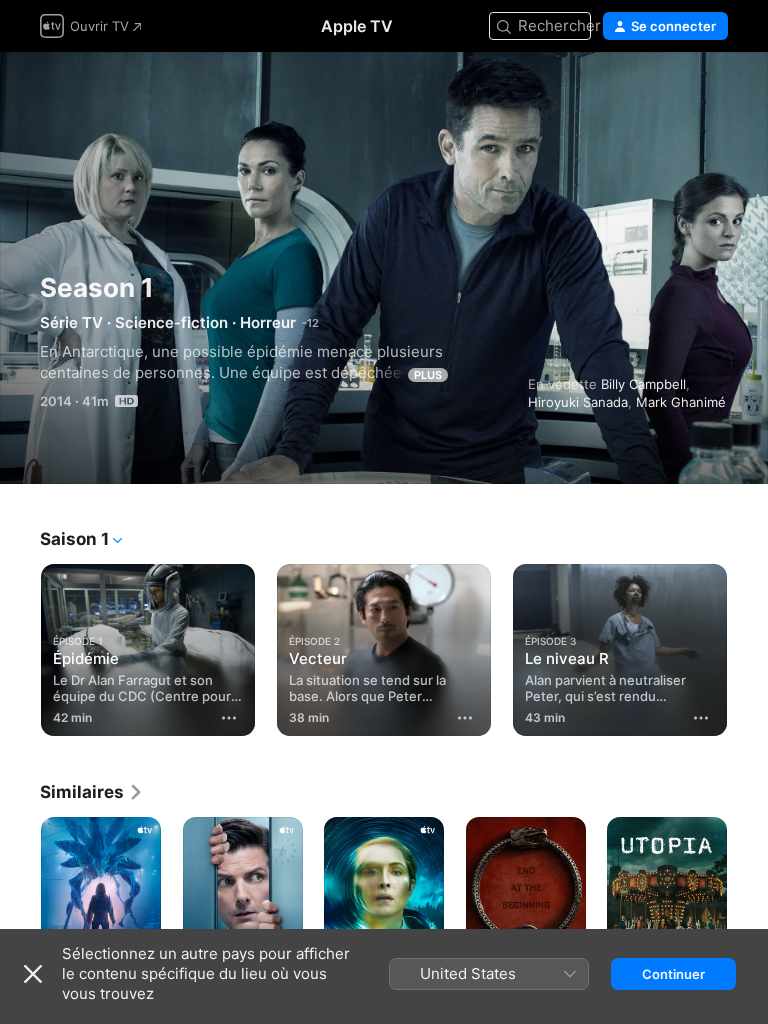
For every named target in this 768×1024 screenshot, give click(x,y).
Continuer (673, 974)
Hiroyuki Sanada (578, 402)
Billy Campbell (643, 384)
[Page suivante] (748, 646)
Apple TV (357, 26)
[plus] (229, 718)
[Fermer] (33, 974)
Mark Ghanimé (681, 402)
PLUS (428, 375)
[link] (92, 792)
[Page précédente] (20, 646)
